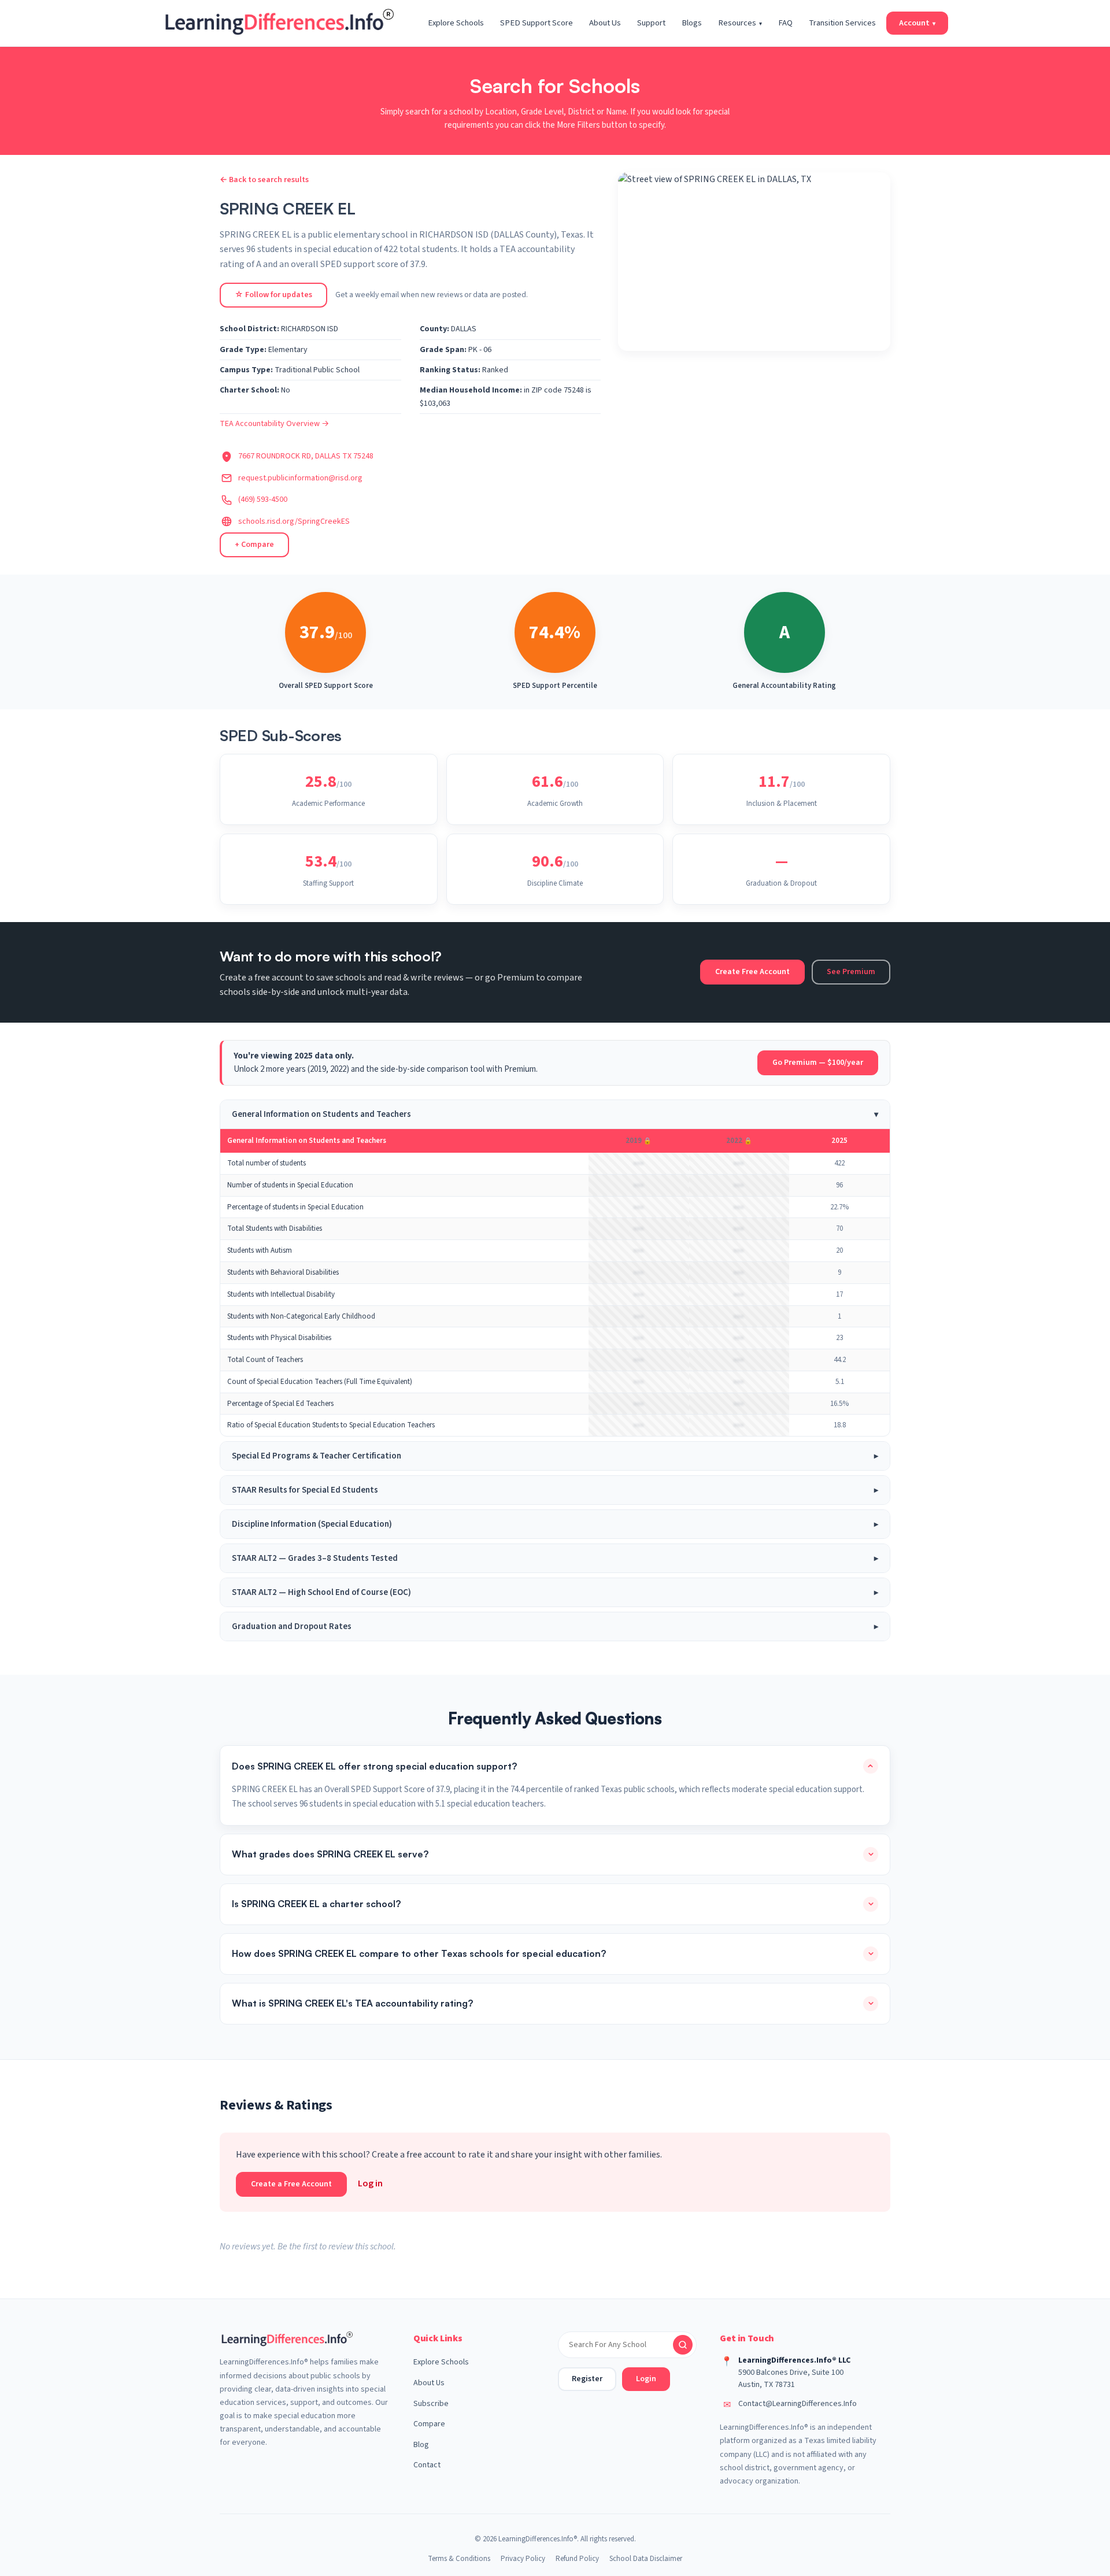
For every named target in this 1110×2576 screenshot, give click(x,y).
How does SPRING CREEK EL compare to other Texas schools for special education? (419, 1953)
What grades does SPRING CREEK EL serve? (330, 1854)
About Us (605, 23)
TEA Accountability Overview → (274, 424)
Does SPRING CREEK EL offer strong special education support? (374, 1766)
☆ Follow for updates (273, 295)
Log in (370, 2183)
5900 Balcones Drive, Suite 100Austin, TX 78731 (791, 2379)
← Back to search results (264, 180)
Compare (429, 2424)
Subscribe (431, 2404)
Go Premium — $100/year (818, 1063)
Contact (427, 2465)
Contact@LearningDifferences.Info (798, 2404)
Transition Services (842, 23)
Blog (421, 2445)
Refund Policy (577, 2559)
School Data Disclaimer (646, 2559)
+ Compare (254, 545)
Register (587, 2379)
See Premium (851, 972)
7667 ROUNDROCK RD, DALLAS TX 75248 (306, 456)
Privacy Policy (523, 2559)
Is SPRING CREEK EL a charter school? (316, 1904)
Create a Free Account (291, 2184)
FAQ (785, 23)
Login (646, 2379)
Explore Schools (456, 23)
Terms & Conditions (459, 2559)
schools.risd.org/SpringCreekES (294, 521)
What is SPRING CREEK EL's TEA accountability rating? (352, 2003)
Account (917, 23)
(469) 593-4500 (263, 499)
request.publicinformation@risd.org (300, 478)
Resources (740, 23)
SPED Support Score (536, 23)
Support (651, 23)
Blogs (692, 23)
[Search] (683, 2345)
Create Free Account (752, 972)
